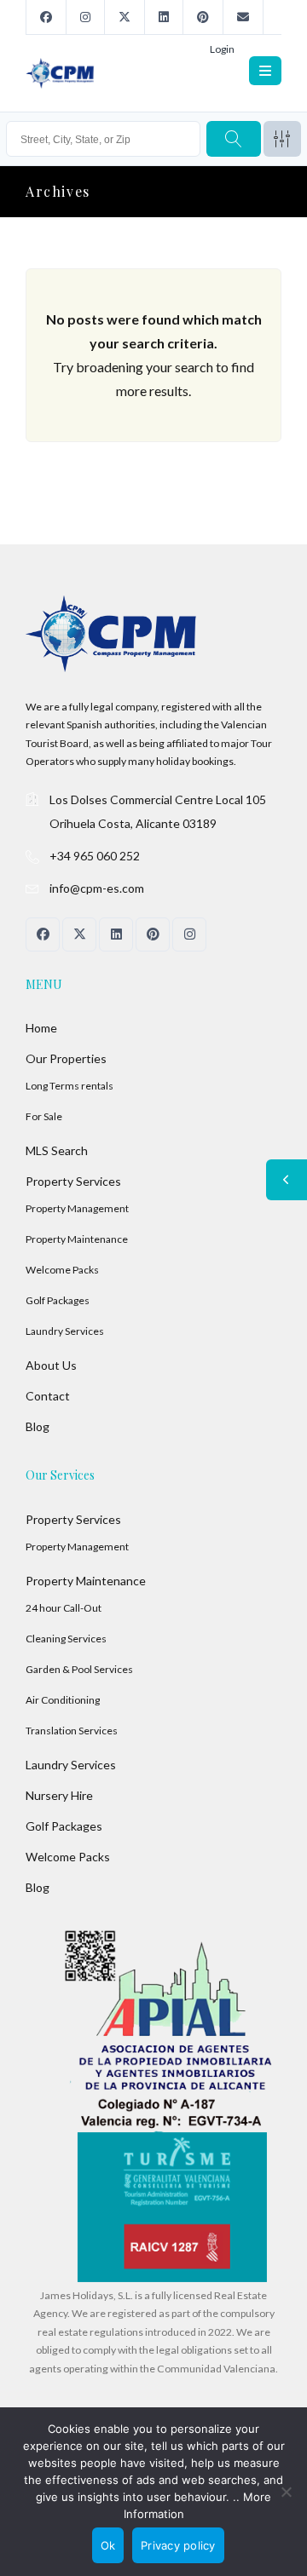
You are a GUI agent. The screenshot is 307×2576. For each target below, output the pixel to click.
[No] (286, 2492)
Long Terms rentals (70, 1086)
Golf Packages (58, 1300)
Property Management (77, 1208)
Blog (38, 1426)
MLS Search (57, 1150)
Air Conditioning (63, 1700)
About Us (51, 1365)
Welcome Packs (62, 1270)
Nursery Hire (59, 1795)
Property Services (73, 1181)
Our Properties (66, 1058)
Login (222, 49)
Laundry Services (65, 1331)
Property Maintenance (77, 1239)
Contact (48, 1396)
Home (41, 1028)
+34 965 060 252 (95, 856)
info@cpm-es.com (97, 888)
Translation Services (72, 1731)
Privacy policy (178, 2545)
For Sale (44, 1116)
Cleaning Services (66, 1639)
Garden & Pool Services (79, 1669)
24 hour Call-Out (64, 1608)
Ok (108, 2545)
